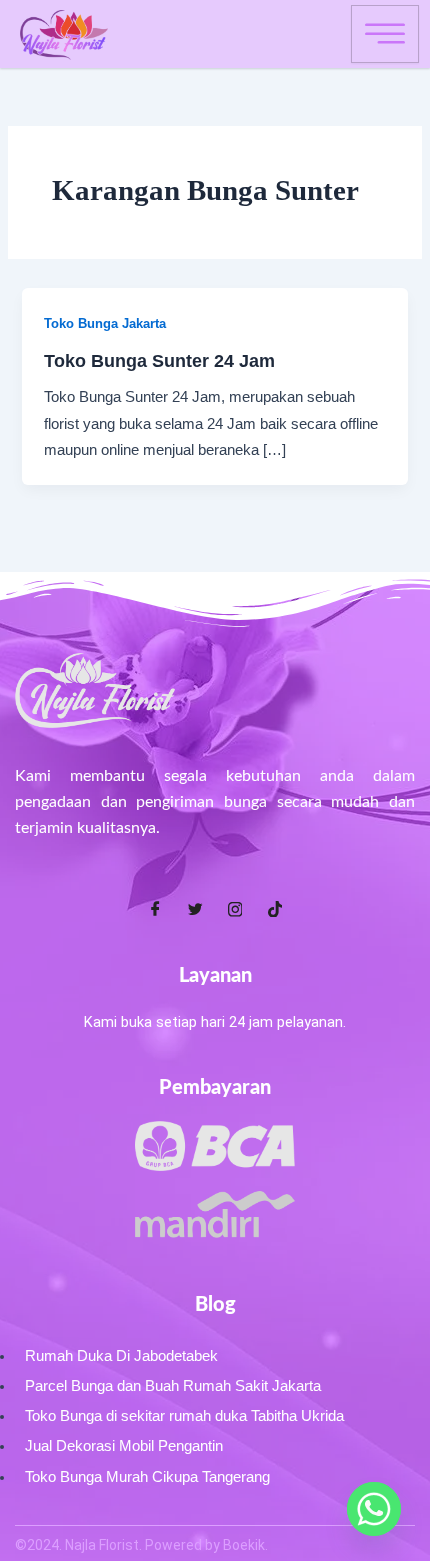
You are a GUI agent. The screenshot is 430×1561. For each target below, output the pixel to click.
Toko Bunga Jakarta (105, 323)
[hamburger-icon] (385, 34)
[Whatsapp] (374, 1509)
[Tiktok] (275, 909)
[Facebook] (155, 909)
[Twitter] (195, 909)
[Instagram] (235, 909)
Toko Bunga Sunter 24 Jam (159, 360)
